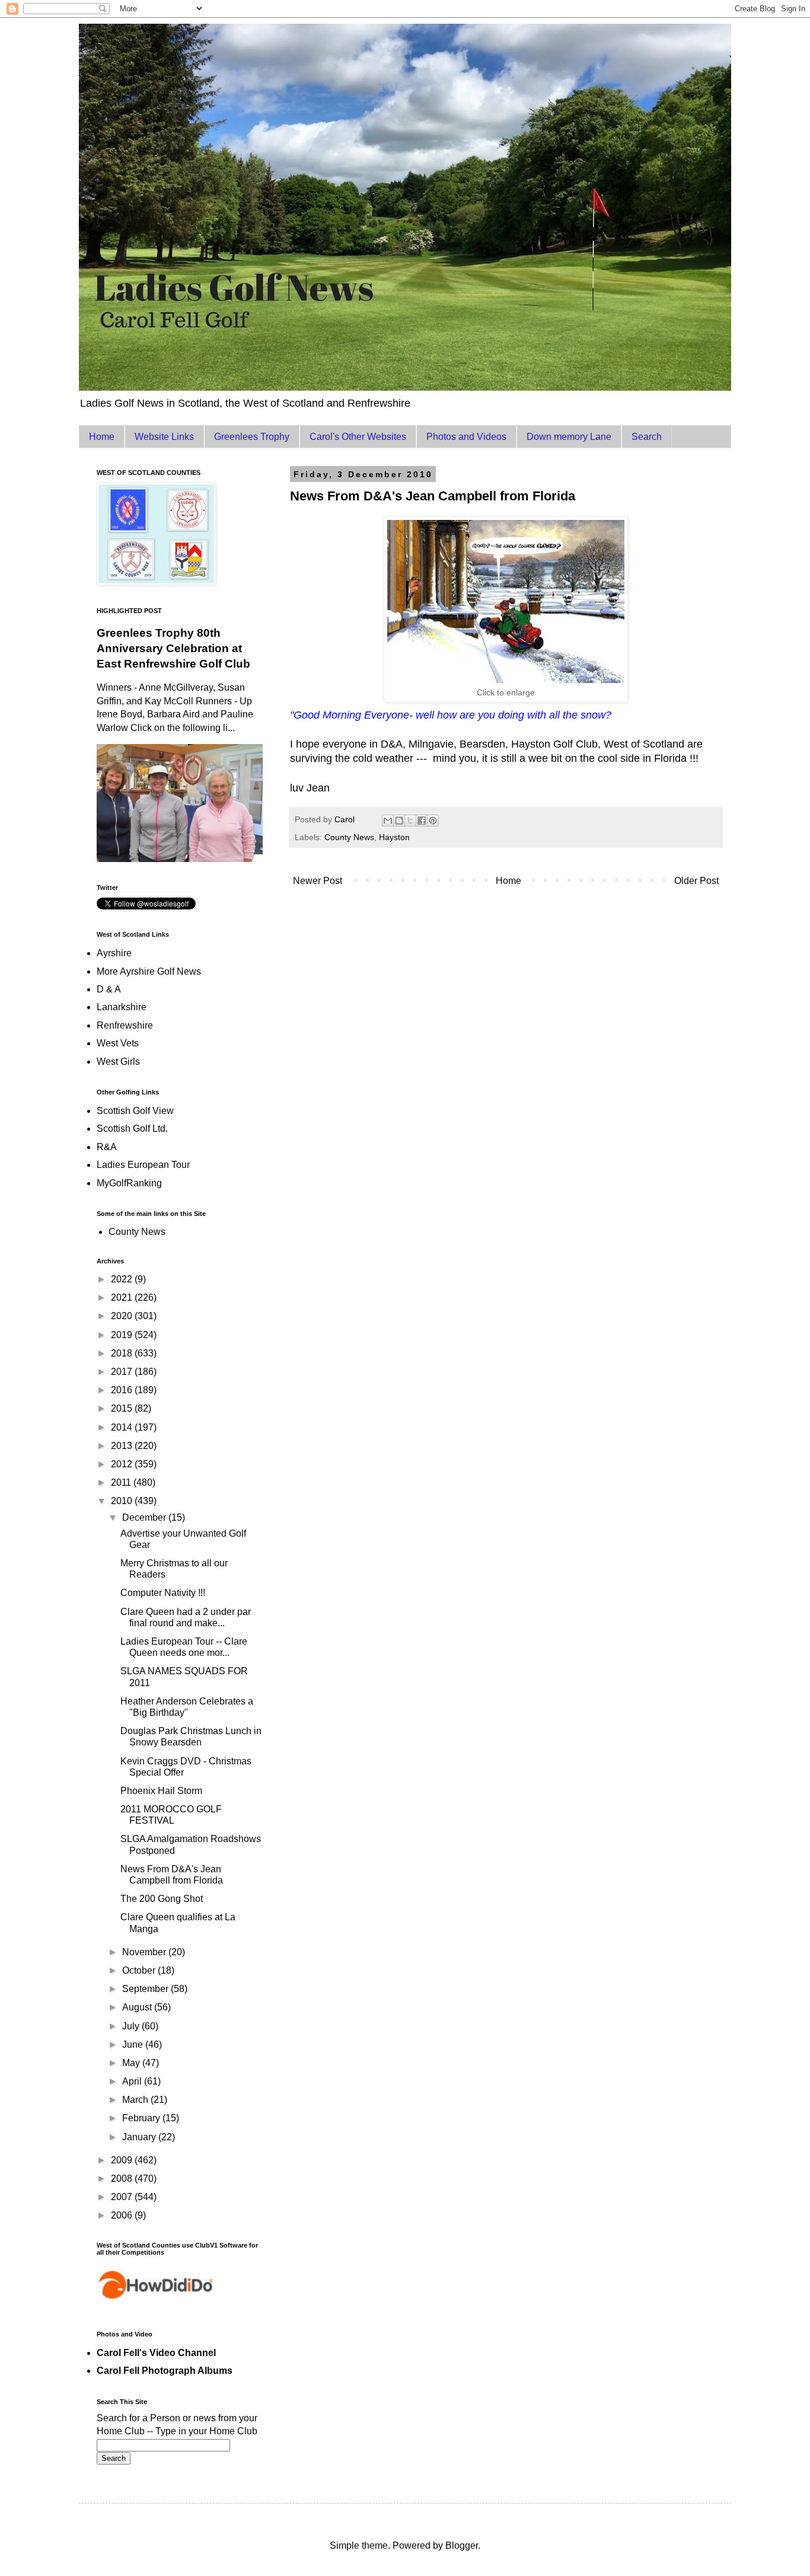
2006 (123, 2215)
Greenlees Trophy (252, 437)
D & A (109, 989)
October (140, 1970)
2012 (123, 1464)
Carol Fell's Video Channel (156, 2353)
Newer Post (318, 881)
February (142, 2118)
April (133, 2081)
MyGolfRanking (129, 1183)
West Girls (118, 1062)
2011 (122, 1482)
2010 (123, 1501)
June (134, 2044)
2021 (123, 1297)
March (136, 2100)
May (132, 2063)
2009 (123, 2160)
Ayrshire (114, 953)
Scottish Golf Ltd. (132, 1129)
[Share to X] (410, 821)
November (145, 1952)
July (132, 2026)
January (140, 2137)
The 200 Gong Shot (162, 1899)
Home (102, 437)
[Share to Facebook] (422, 821)
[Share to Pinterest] (433, 821)
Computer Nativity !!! (163, 1593)
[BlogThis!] (399, 821)
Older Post (696, 881)
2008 (123, 2178)
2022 (123, 1279)
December (145, 1517)
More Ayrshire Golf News (149, 971)
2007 (123, 2197)
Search (647, 437)
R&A (107, 1147)
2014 (123, 1427)
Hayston (394, 837)
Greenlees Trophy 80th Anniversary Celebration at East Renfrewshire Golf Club (173, 648)
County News (349, 837)
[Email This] (388, 821)
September (146, 1989)
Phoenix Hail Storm (161, 1791)
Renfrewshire (125, 1025)
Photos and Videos (466, 437)
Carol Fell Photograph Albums (165, 2371)
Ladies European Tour (143, 1165)
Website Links (164, 437)
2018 (123, 1353)
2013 (123, 1446)
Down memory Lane (569, 437)
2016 (123, 1390)
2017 (123, 1372)
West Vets (118, 1043)
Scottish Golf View (135, 1111)
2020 (123, 1316)
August (138, 2007)
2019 (123, 1335)
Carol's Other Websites (358, 437)
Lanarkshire (122, 1007)
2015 (123, 1408)
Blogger (462, 2545)
